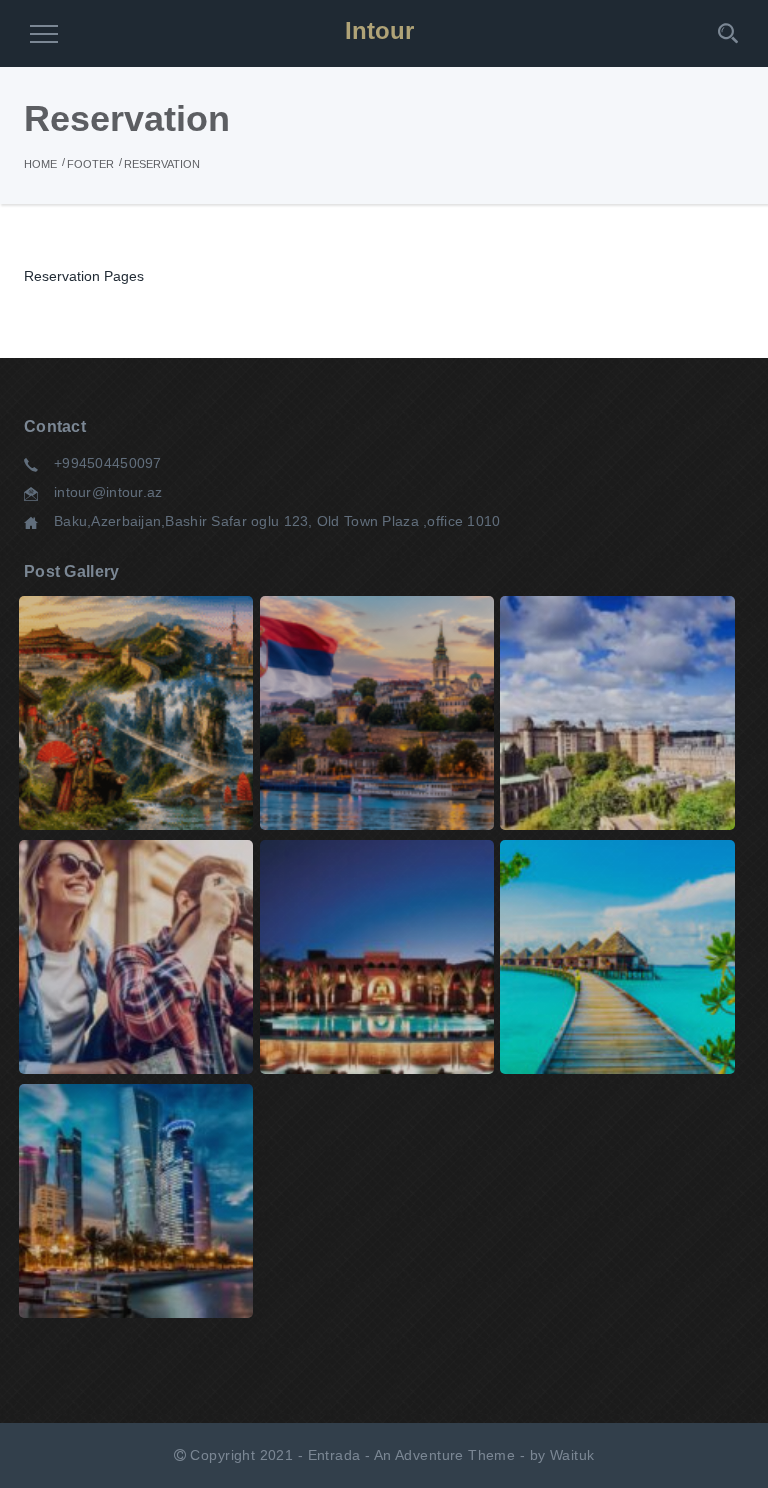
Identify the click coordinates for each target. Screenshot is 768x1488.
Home (40, 164)
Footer (90, 164)
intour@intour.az (108, 492)
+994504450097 (108, 463)
